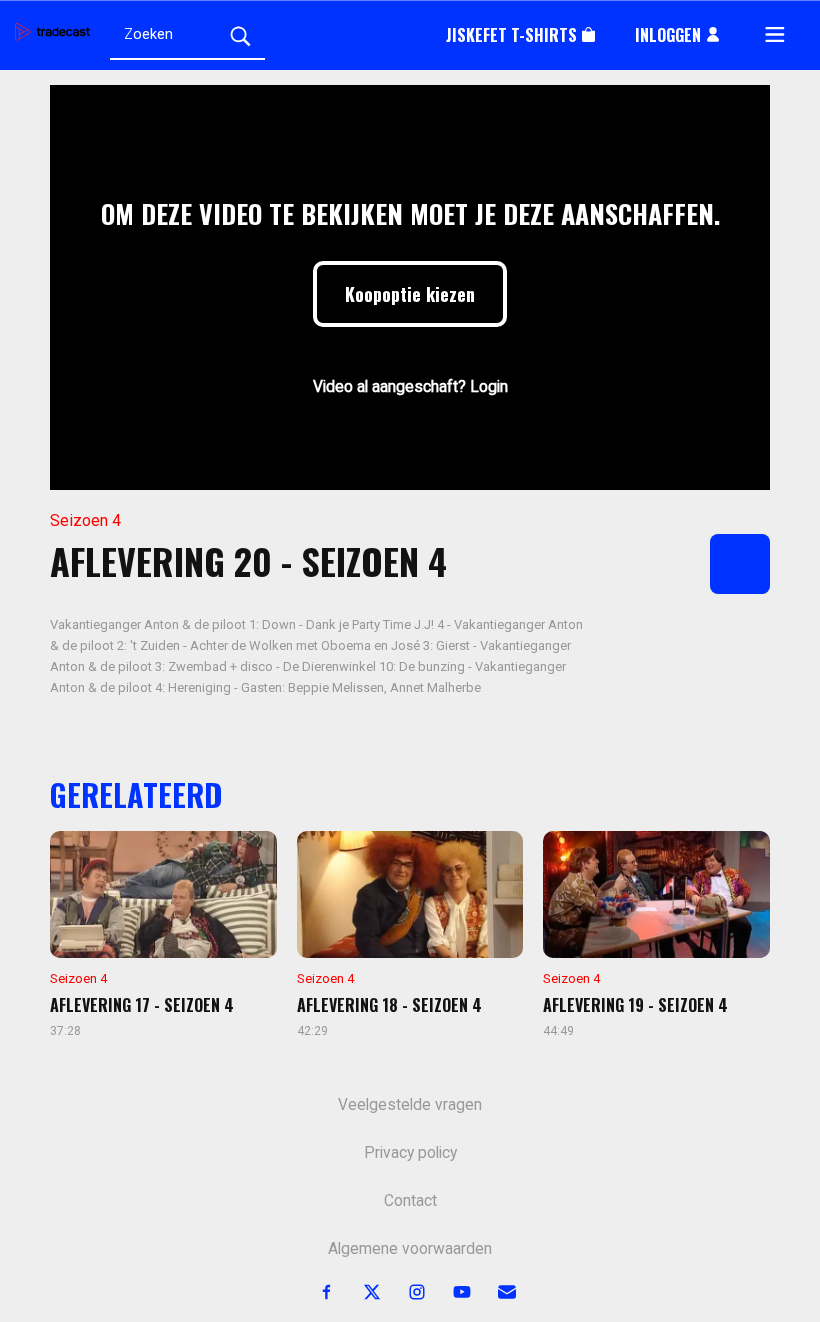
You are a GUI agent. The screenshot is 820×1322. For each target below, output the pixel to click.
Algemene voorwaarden (410, 1249)
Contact (410, 1201)
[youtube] (450, 1292)
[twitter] (360, 1292)
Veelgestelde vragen (410, 1105)
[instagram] (405, 1292)
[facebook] (315, 1292)
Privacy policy (410, 1153)
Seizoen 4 (85, 520)
